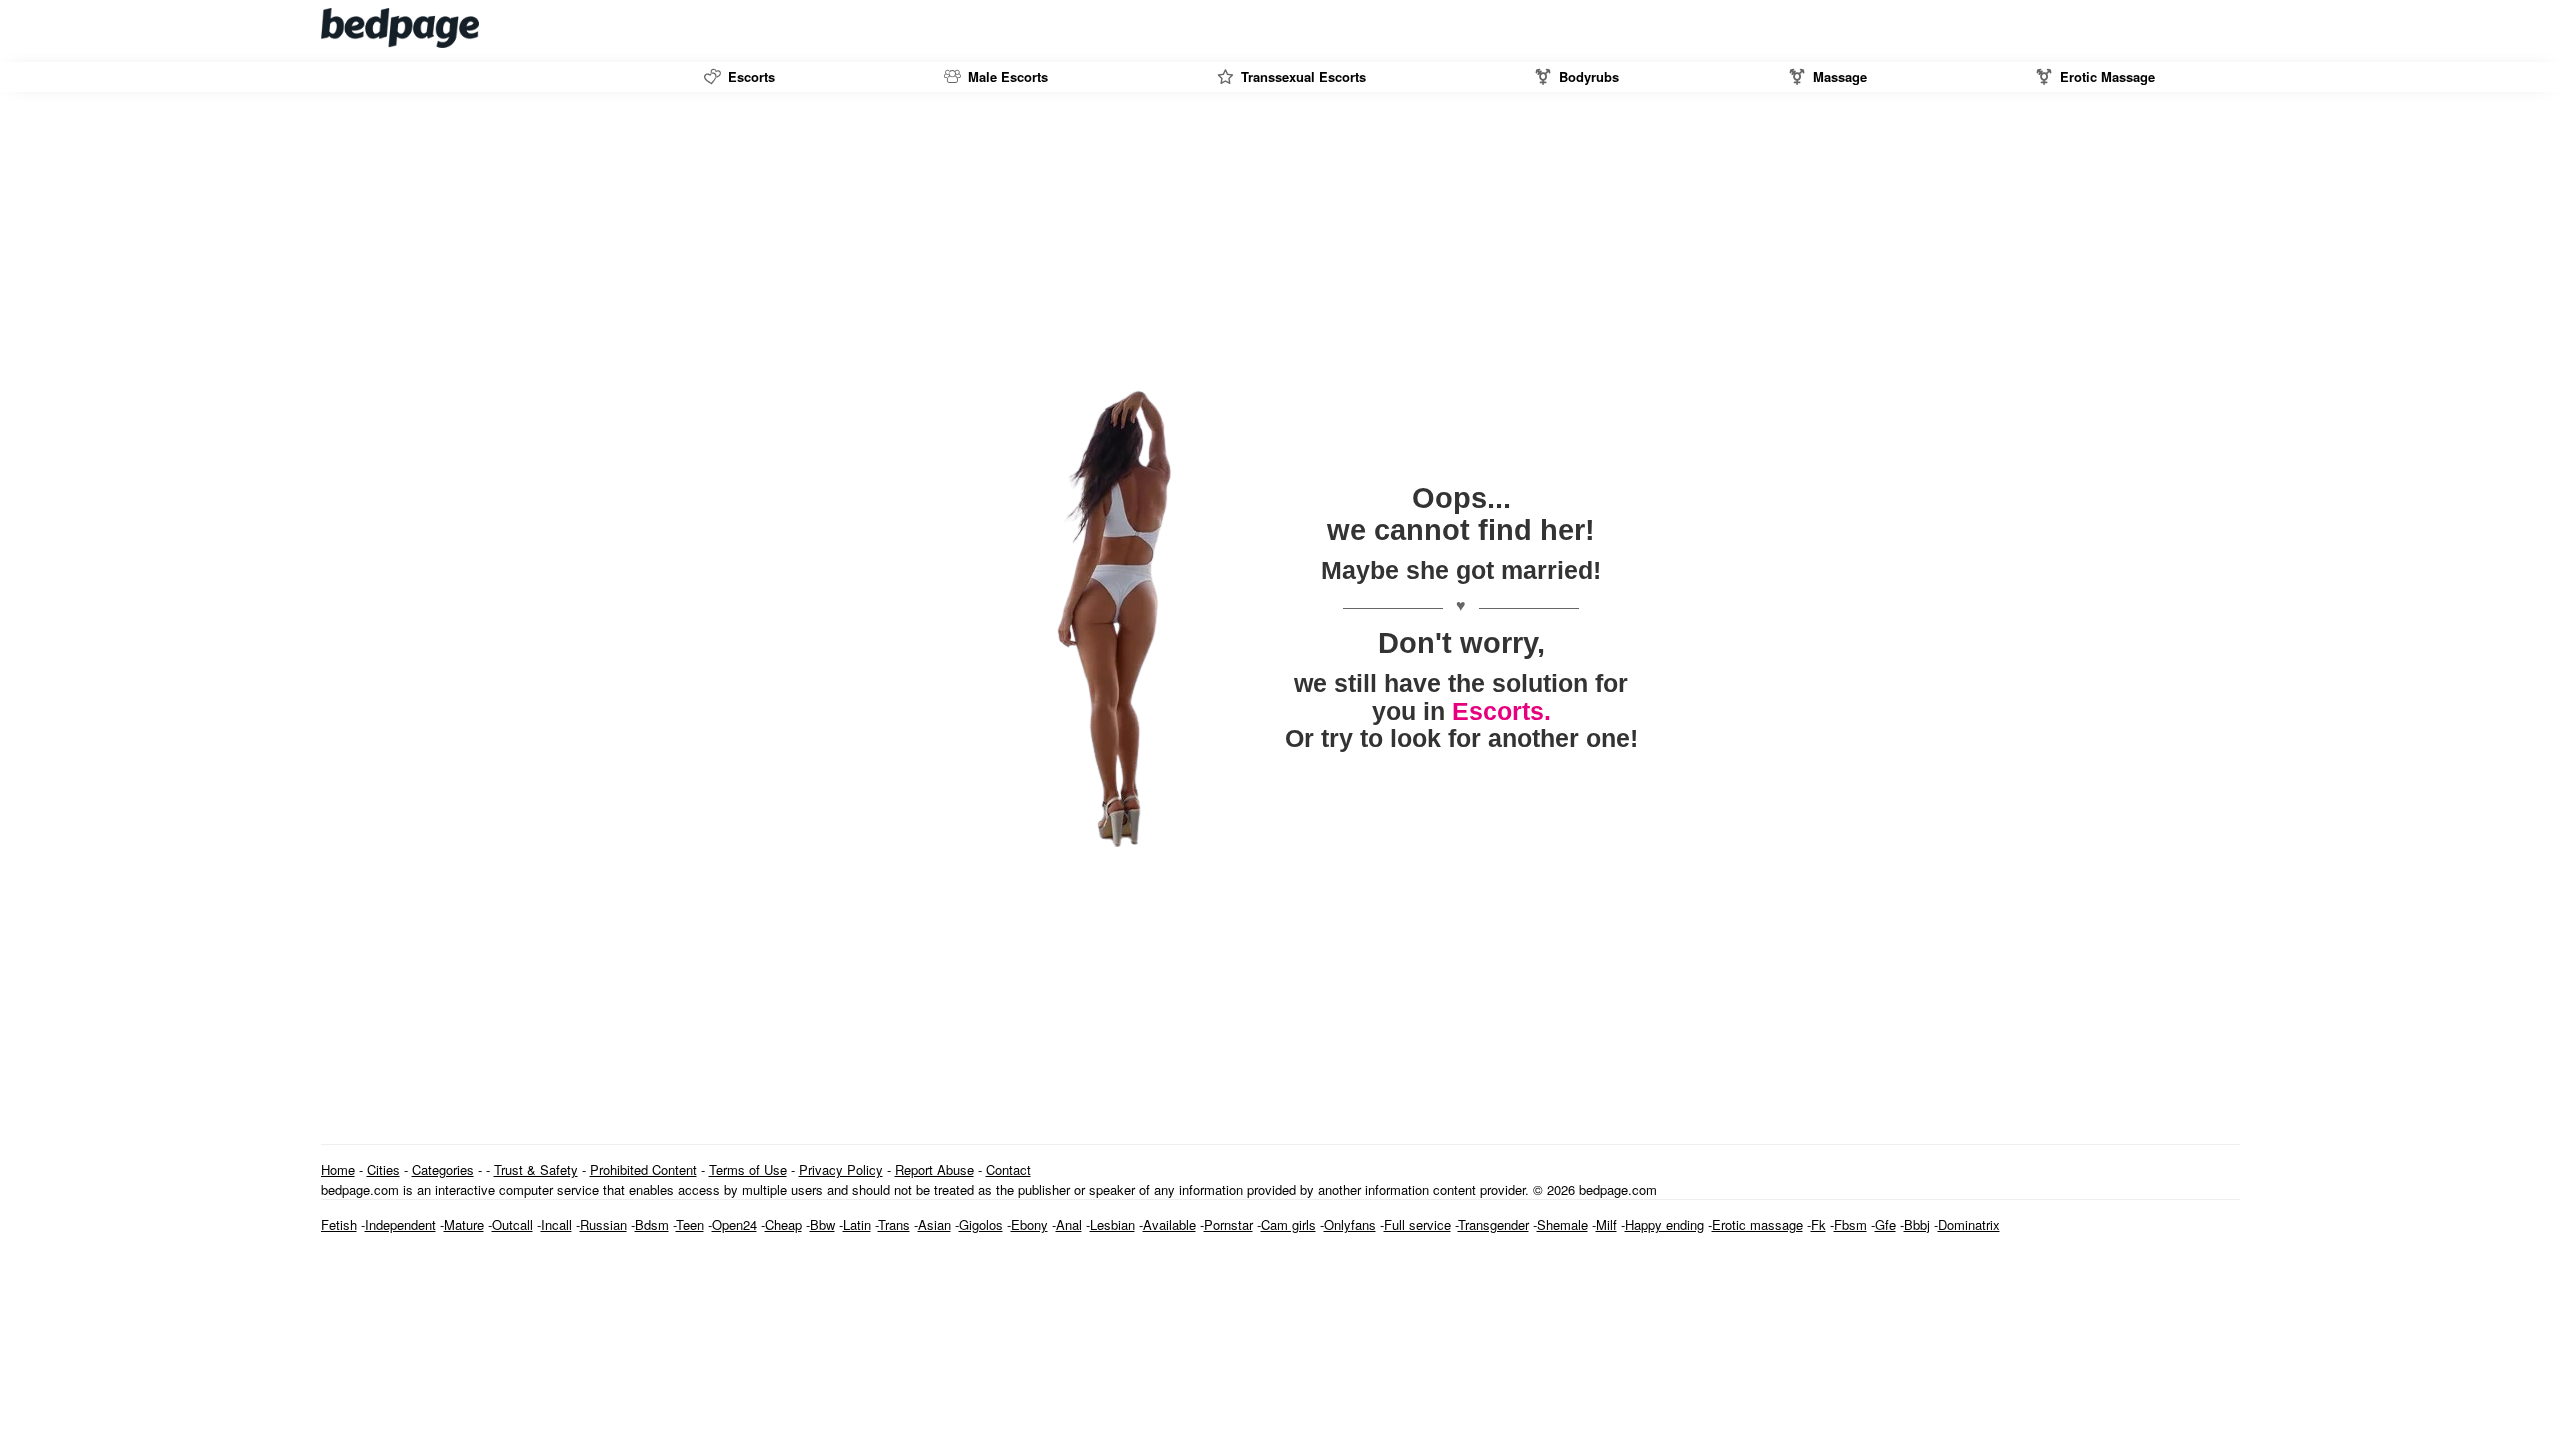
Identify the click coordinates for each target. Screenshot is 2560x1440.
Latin (857, 1224)
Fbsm (1850, 1224)
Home (338, 1169)
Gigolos (981, 1224)
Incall (556, 1224)
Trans (894, 1224)
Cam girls (1288, 1224)
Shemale (1562, 1224)
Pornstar (1228, 1224)
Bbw (822, 1224)
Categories (443, 1169)
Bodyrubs (1587, 76)
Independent (400, 1224)
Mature (464, 1224)
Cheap (783, 1224)
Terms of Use (748, 1169)
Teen (690, 1224)
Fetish (339, 1224)
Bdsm (652, 1224)
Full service (1417, 1224)
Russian (603, 1224)
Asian (934, 1224)
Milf (1606, 1224)
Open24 (734, 1224)
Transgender (1493, 1224)
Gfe (1885, 1224)
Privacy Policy (841, 1169)
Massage (1838, 76)
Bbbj (1917, 1224)
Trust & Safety (536, 1169)
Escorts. (1501, 711)
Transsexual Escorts (1301, 76)
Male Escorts (1006, 76)
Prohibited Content (643, 1169)
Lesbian (1112, 1224)
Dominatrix (1969, 1224)
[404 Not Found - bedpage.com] (401, 28)
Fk (1818, 1224)
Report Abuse (934, 1169)
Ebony (1029, 1224)
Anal (1069, 1224)
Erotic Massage (2105, 76)
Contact (1008, 1169)
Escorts (749, 76)
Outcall (512, 1224)
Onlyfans (1350, 1224)
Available (1169, 1224)
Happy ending (1664, 1224)
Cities (383, 1169)
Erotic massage (1757, 1224)
